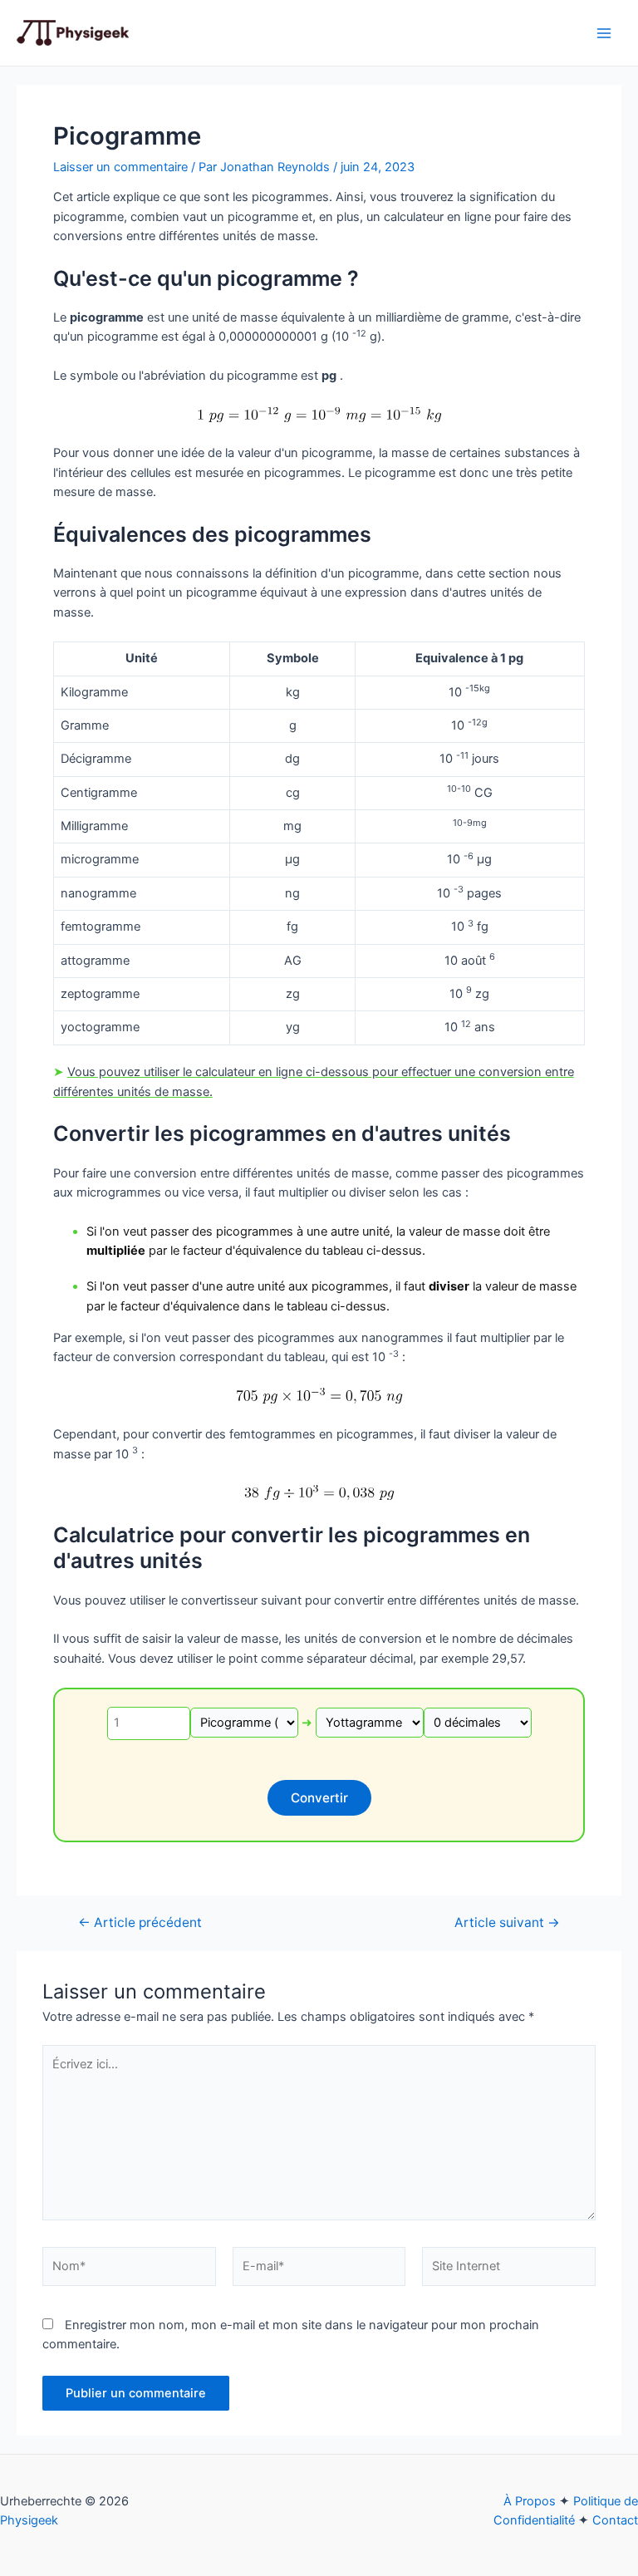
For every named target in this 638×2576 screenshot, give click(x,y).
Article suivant (507, 1923)
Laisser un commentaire (120, 167)
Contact (615, 2520)
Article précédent (140, 1923)
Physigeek (29, 2520)
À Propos (530, 2501)
